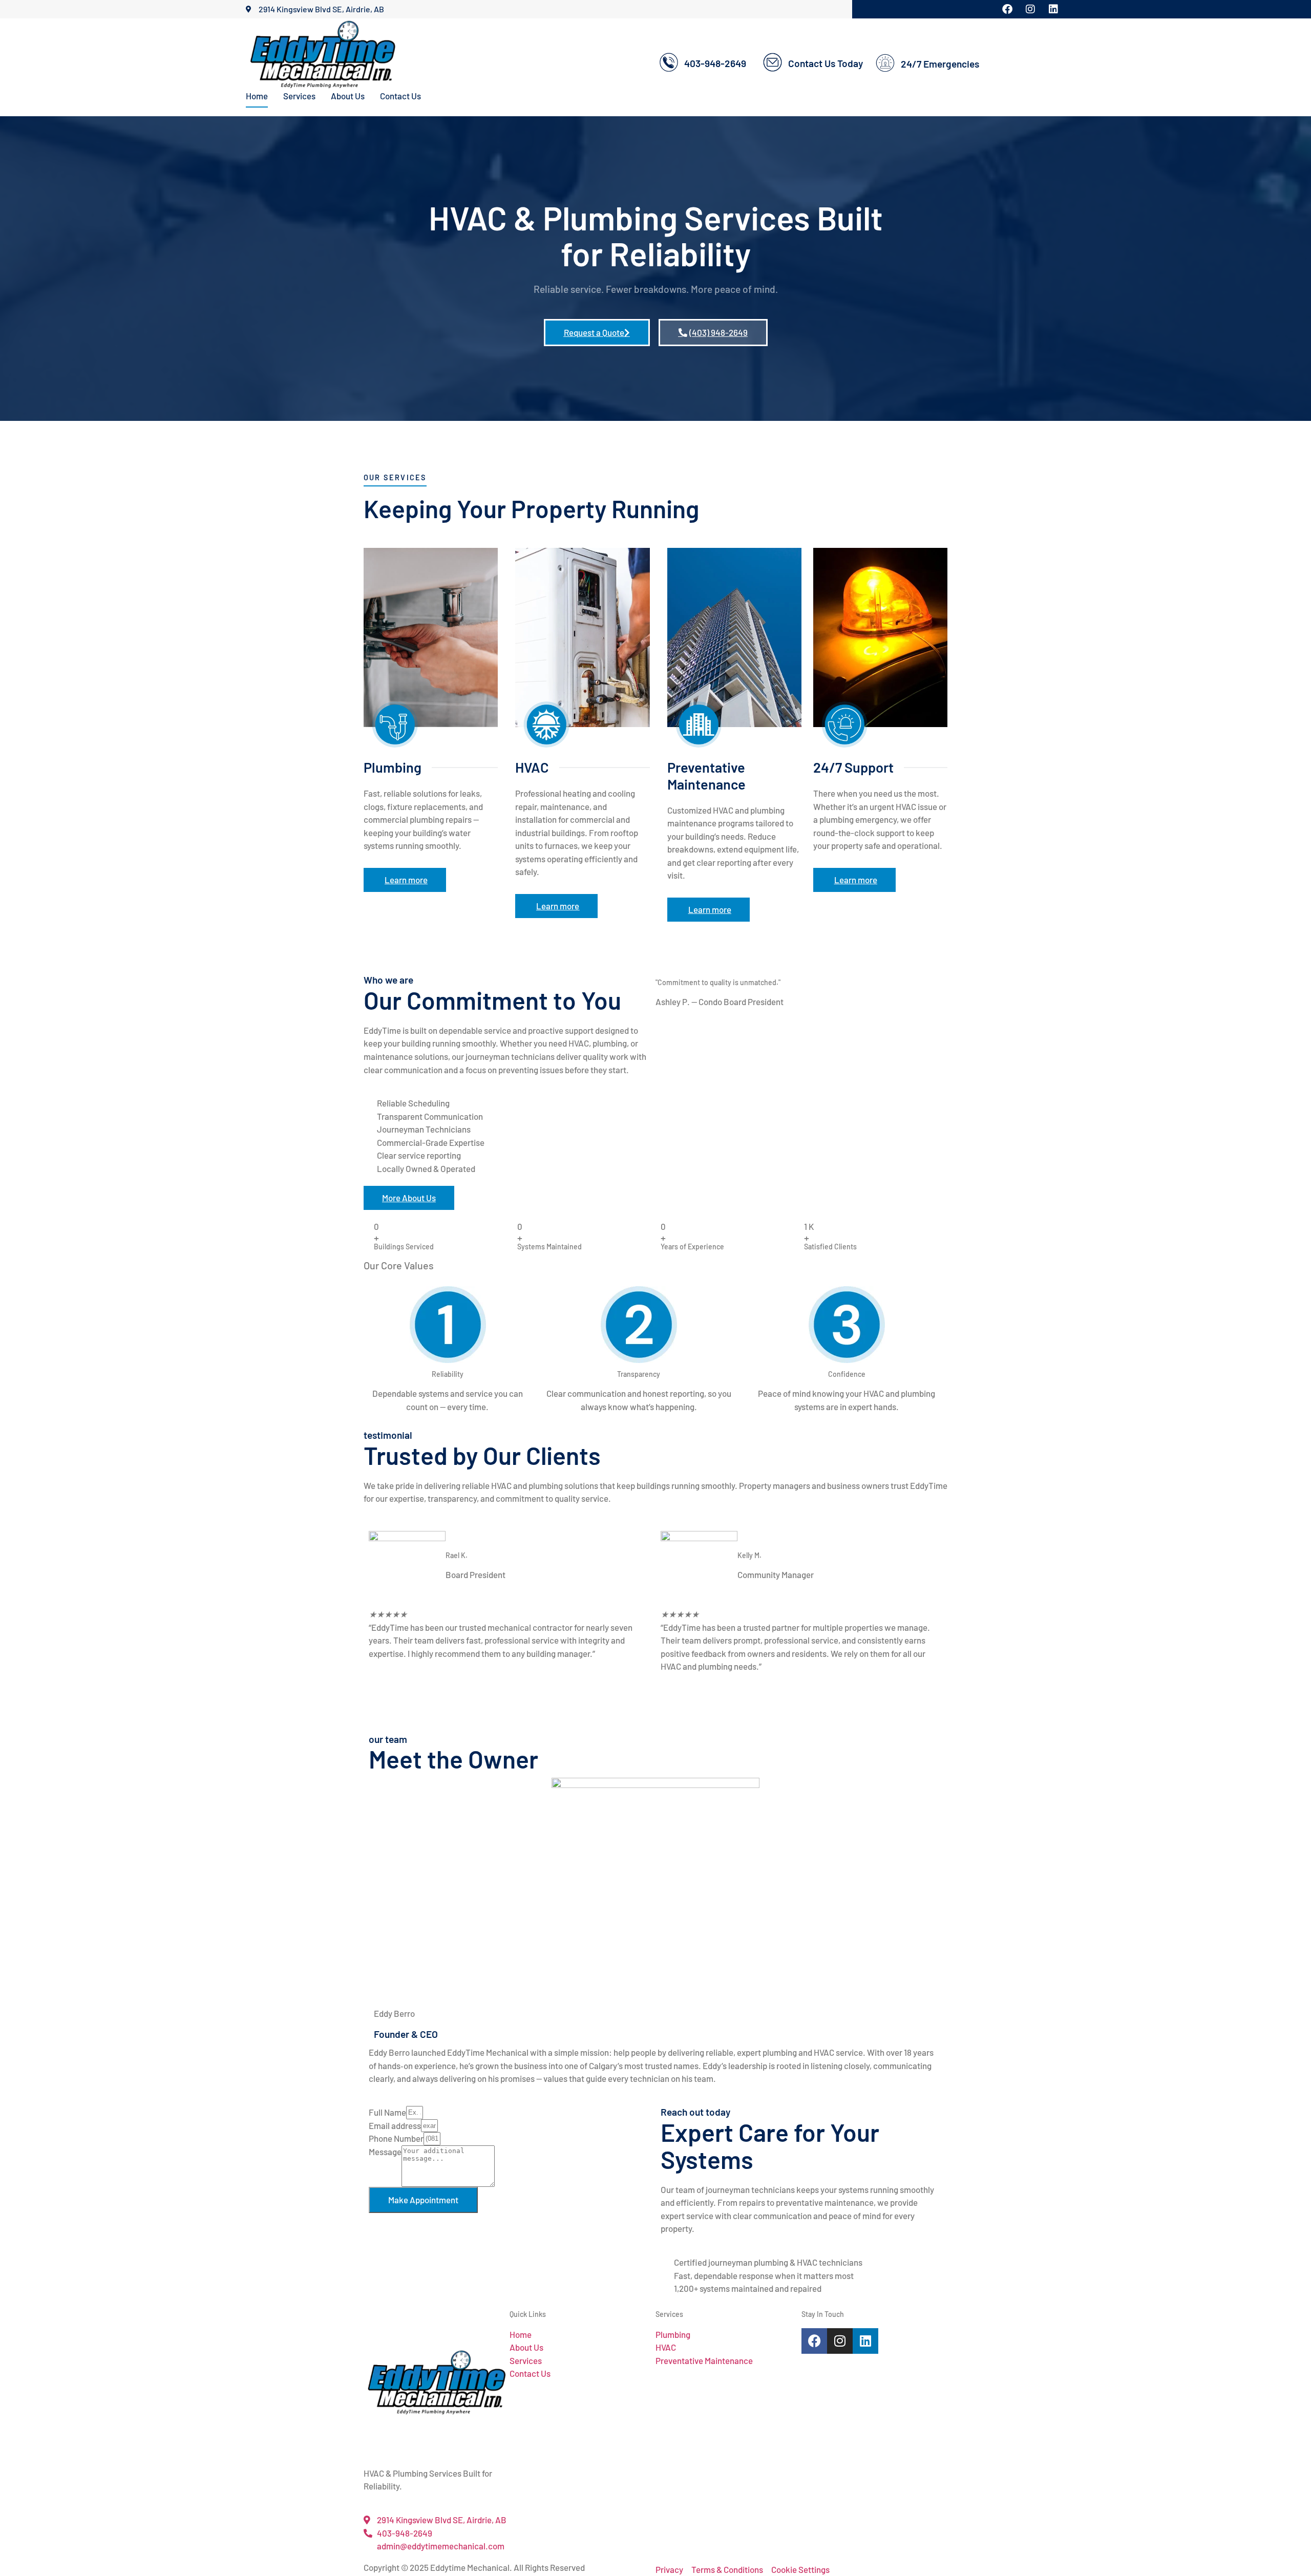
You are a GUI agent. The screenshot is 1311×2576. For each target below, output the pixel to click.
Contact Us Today (826, 63)
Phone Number (396, 2138)
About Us (348, 96)
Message (385, 2152)
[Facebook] (814, 2341)
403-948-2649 (715, 63)
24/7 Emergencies (940, 64)
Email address (395, 2125)
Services (299, 96)
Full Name (387, 2112)
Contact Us (400, 96)
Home (257, 96)
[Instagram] (840, 2341)
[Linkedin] (865, 2341)
